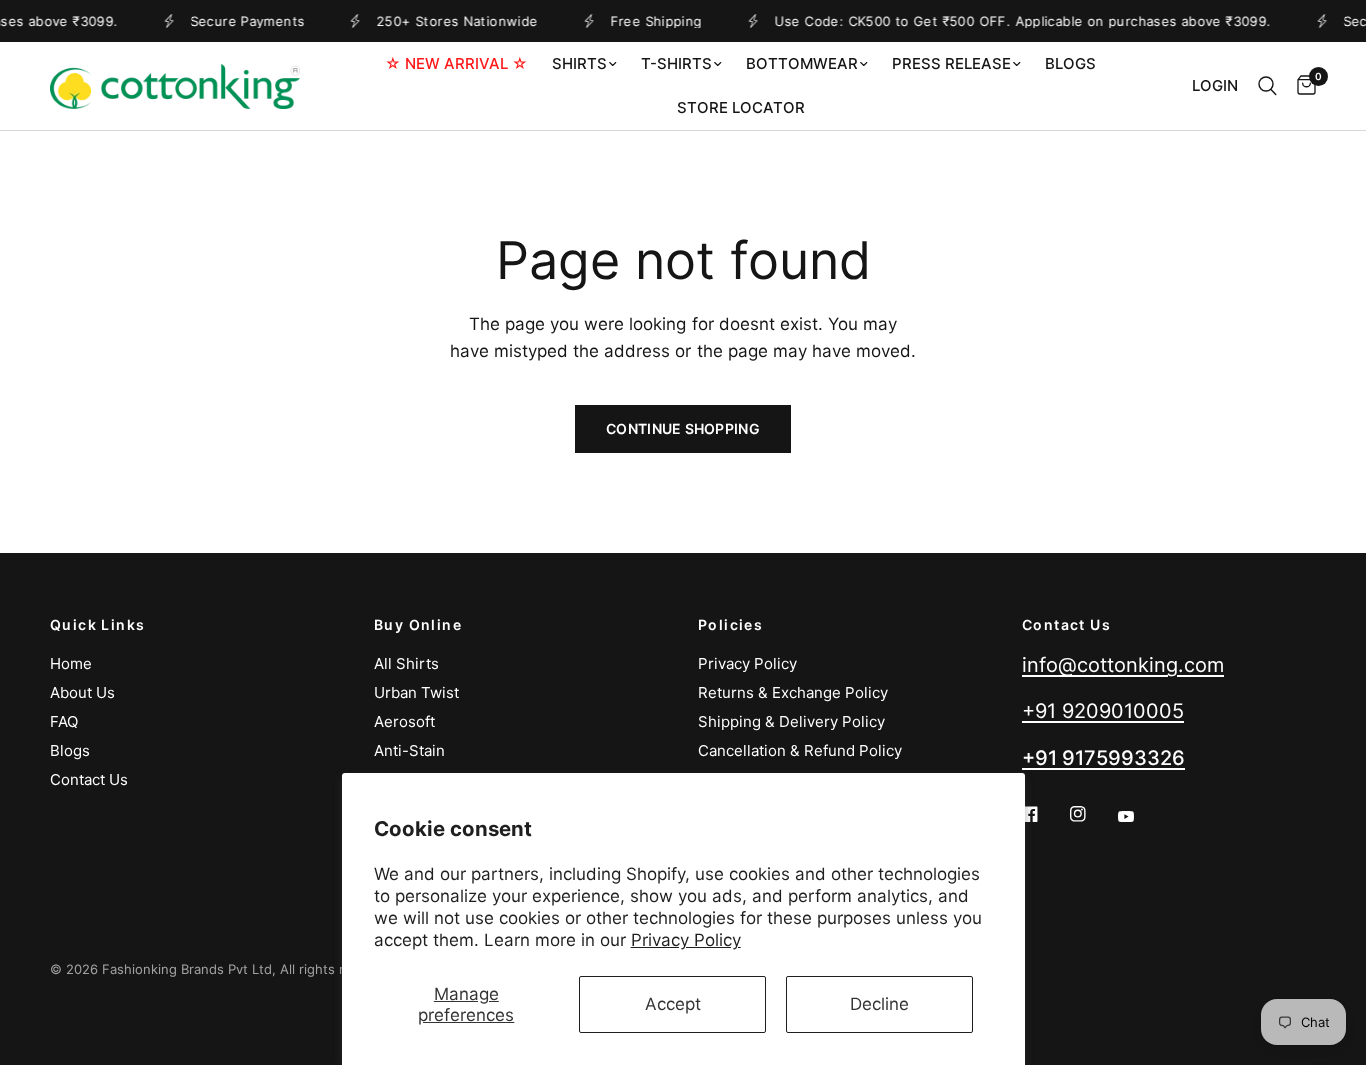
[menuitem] (456, 64)
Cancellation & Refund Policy (800, 750)
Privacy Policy (686, 940)
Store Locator (741, 107)
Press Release (951, 63)
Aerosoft (404, 721)
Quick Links (97, 625)
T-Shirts (676, 63)
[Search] (1267, 86)
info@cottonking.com (1123, 665)
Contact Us (89, 779)
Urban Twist (416, 692)
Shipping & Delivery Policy (791, 721)
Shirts (579, 63)
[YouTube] (1140, 817)
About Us (82, 692)
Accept (673, 1004)
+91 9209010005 (1103, 711)
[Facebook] (1044, 814)
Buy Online (418, 625)
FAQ (64, 721)
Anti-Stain (409, 750)
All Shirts (406, 663)
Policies (730, 625)
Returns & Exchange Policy (793, 692)
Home (71, 663)
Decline (879, 1004)
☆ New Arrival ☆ (456, 63)
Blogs (1070, 63)
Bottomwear (802, 63)
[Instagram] (1092, 814)
